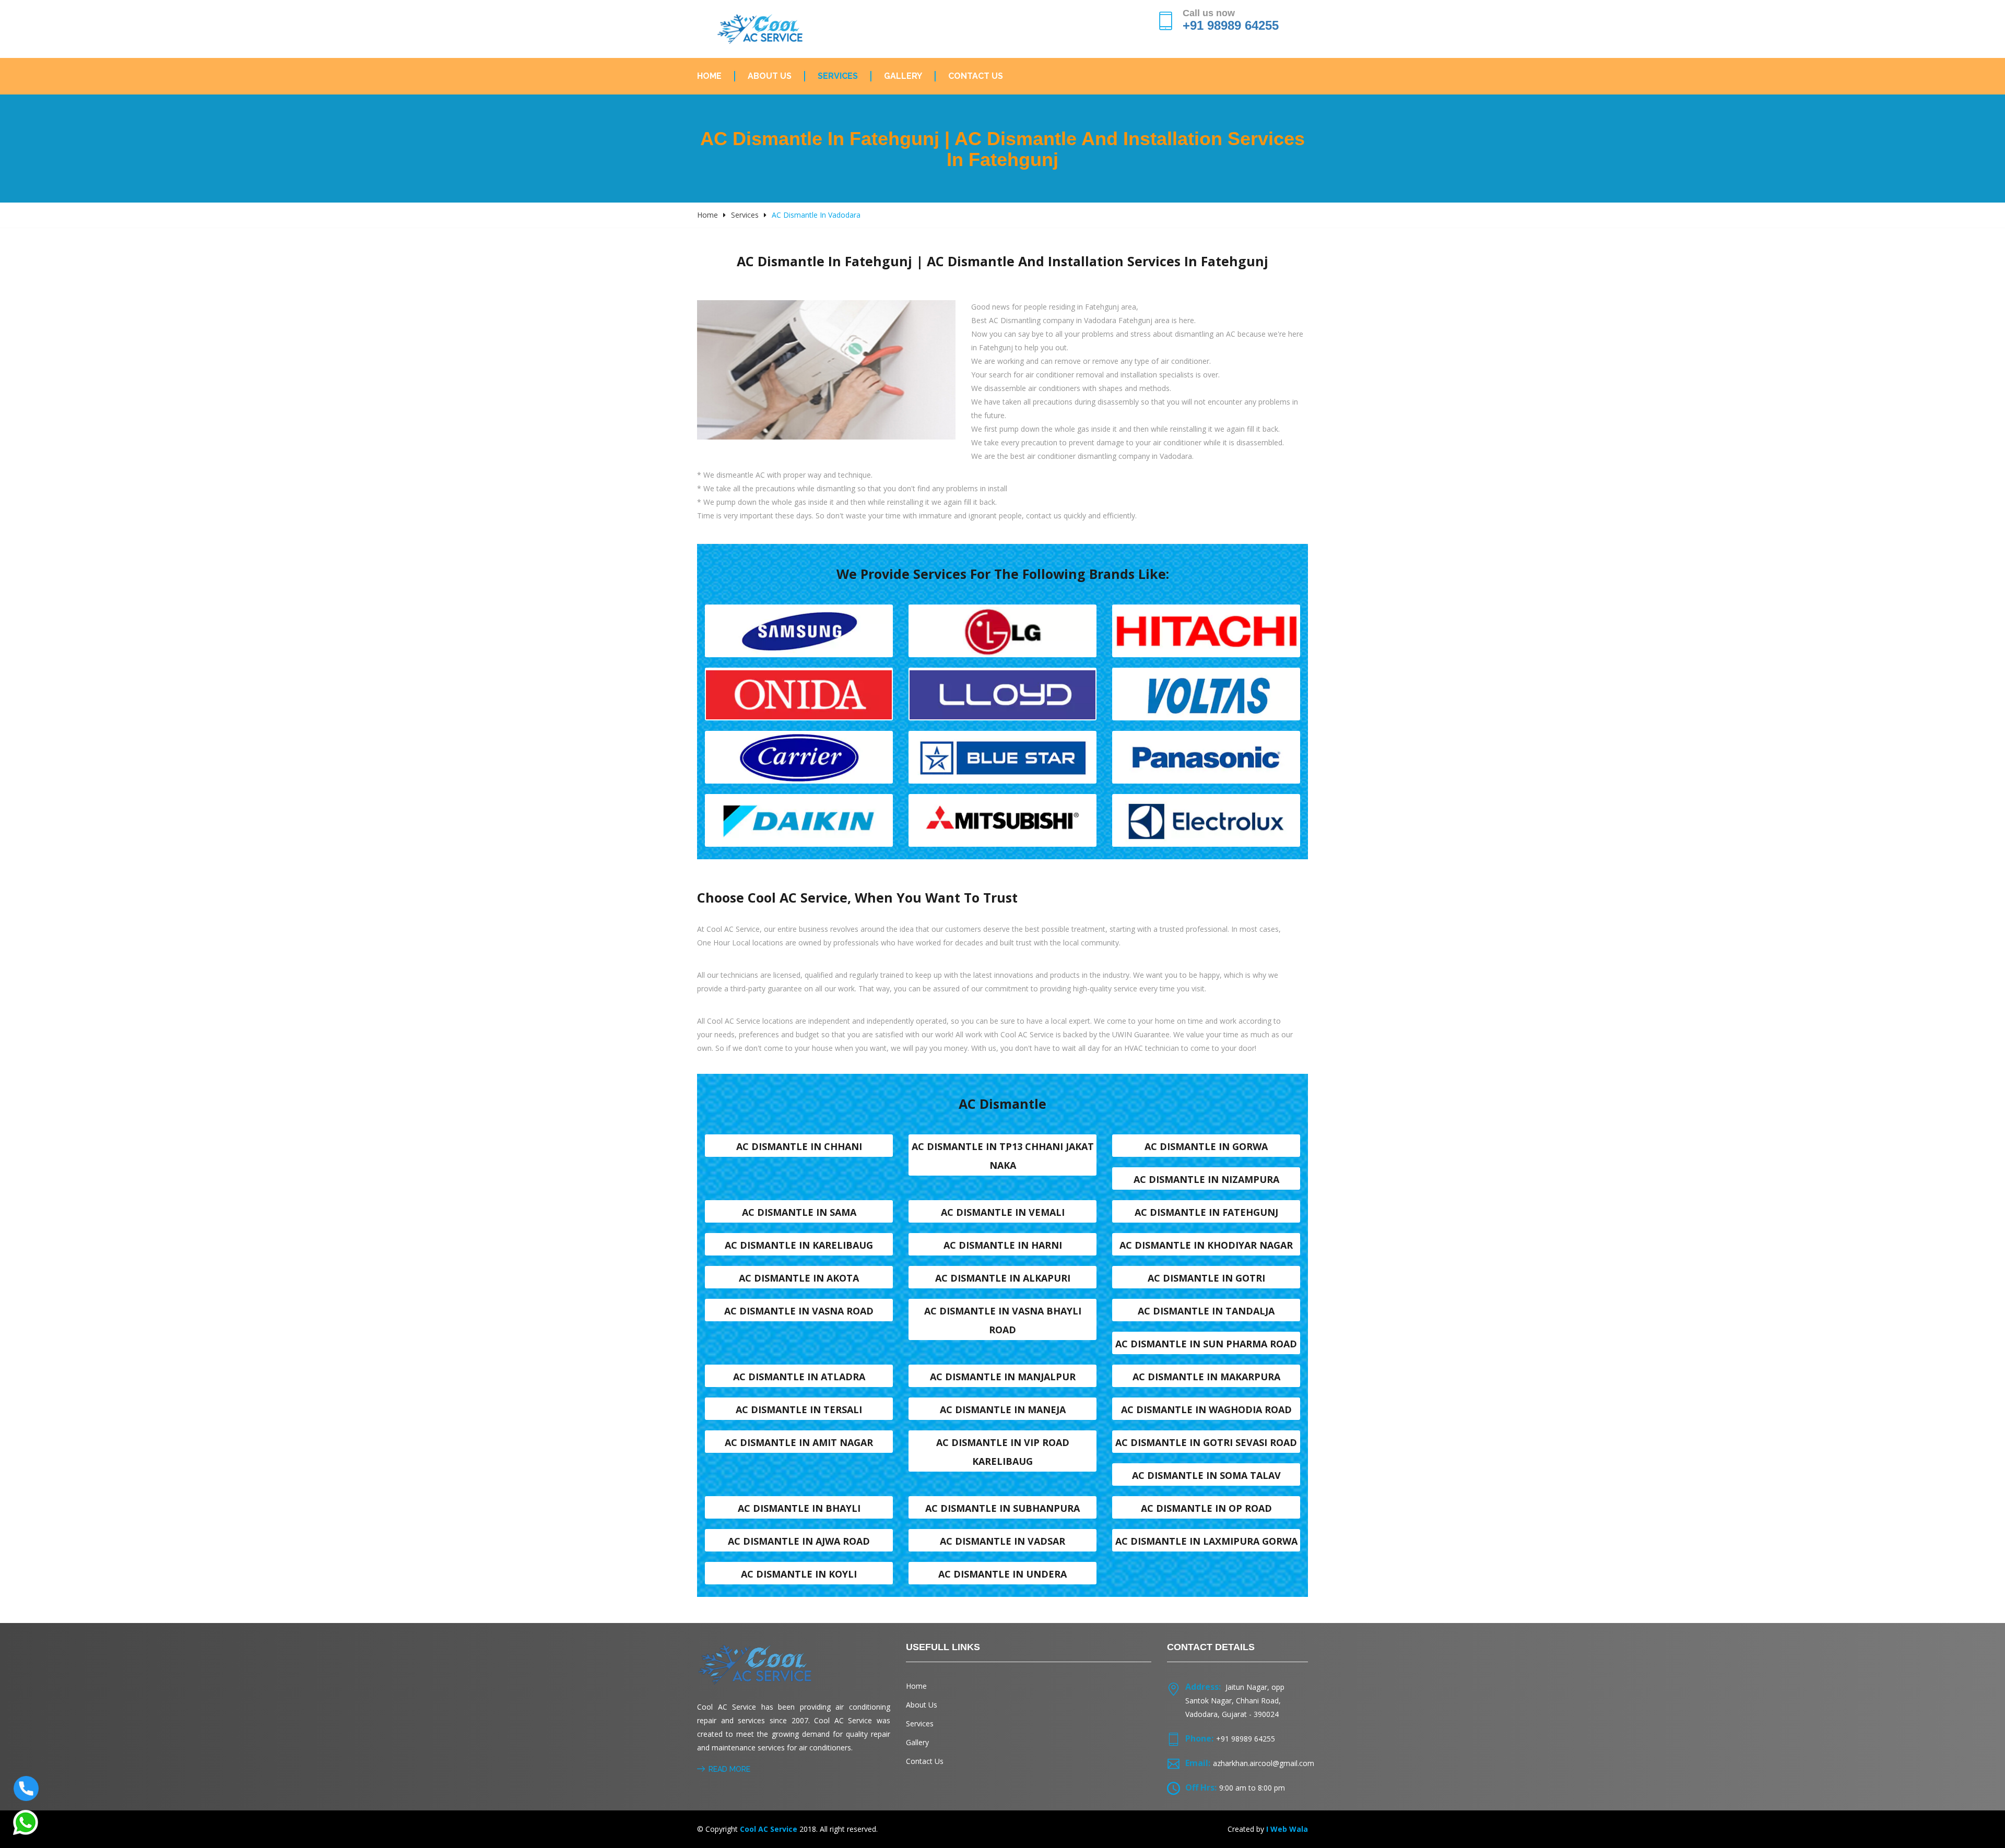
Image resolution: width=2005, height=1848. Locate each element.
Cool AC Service (769, 1829)
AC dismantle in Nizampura (1206, 1179)
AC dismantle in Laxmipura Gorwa (1206, 1541)
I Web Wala (1287, 1829)
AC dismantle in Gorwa (1206, 1146)
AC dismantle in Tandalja (1206, 1311)
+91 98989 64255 (1231, 25)
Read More (729, 1769)
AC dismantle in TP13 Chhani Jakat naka (1003, 1156)
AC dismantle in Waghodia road (1206, 1409)
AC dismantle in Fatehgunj (1206, 1212)
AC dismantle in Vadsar (1002, 1541)
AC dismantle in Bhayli (799, 1508)
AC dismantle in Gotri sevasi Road (1206, 1442)
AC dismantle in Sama (799, 1212)
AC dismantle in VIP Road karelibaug (1003, 1452)
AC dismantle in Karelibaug (799, 1245)
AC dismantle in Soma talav (1206, 1475)
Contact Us (976, 76)
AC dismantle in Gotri (1206, 1278)
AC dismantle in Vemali (1003, 1212)
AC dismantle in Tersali (799, 1409)
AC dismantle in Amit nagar (799, 1442)
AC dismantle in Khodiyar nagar (1206, 1245)
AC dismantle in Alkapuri (1003, 1278)
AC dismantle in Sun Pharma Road (1206, 1344)
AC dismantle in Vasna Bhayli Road (1003, 1320)
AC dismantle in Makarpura (1206, 1377)
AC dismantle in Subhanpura (1002, 1508)
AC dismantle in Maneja (1003, 1409)
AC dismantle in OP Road (1206, 1508)
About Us (770, 76)
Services (838, 76)
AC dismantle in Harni (1003, 1245)
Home (709, 76)
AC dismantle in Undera (1002, 1574)
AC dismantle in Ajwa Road (799, 1541)
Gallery (903, 76)
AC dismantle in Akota (799, 1278)
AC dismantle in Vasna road (799, 1311)
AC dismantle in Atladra (799, 1377)
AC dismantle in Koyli (799, 1574)
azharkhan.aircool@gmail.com (1264, 1763)
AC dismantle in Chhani (799, 1146)
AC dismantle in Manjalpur (1003, 1377)
